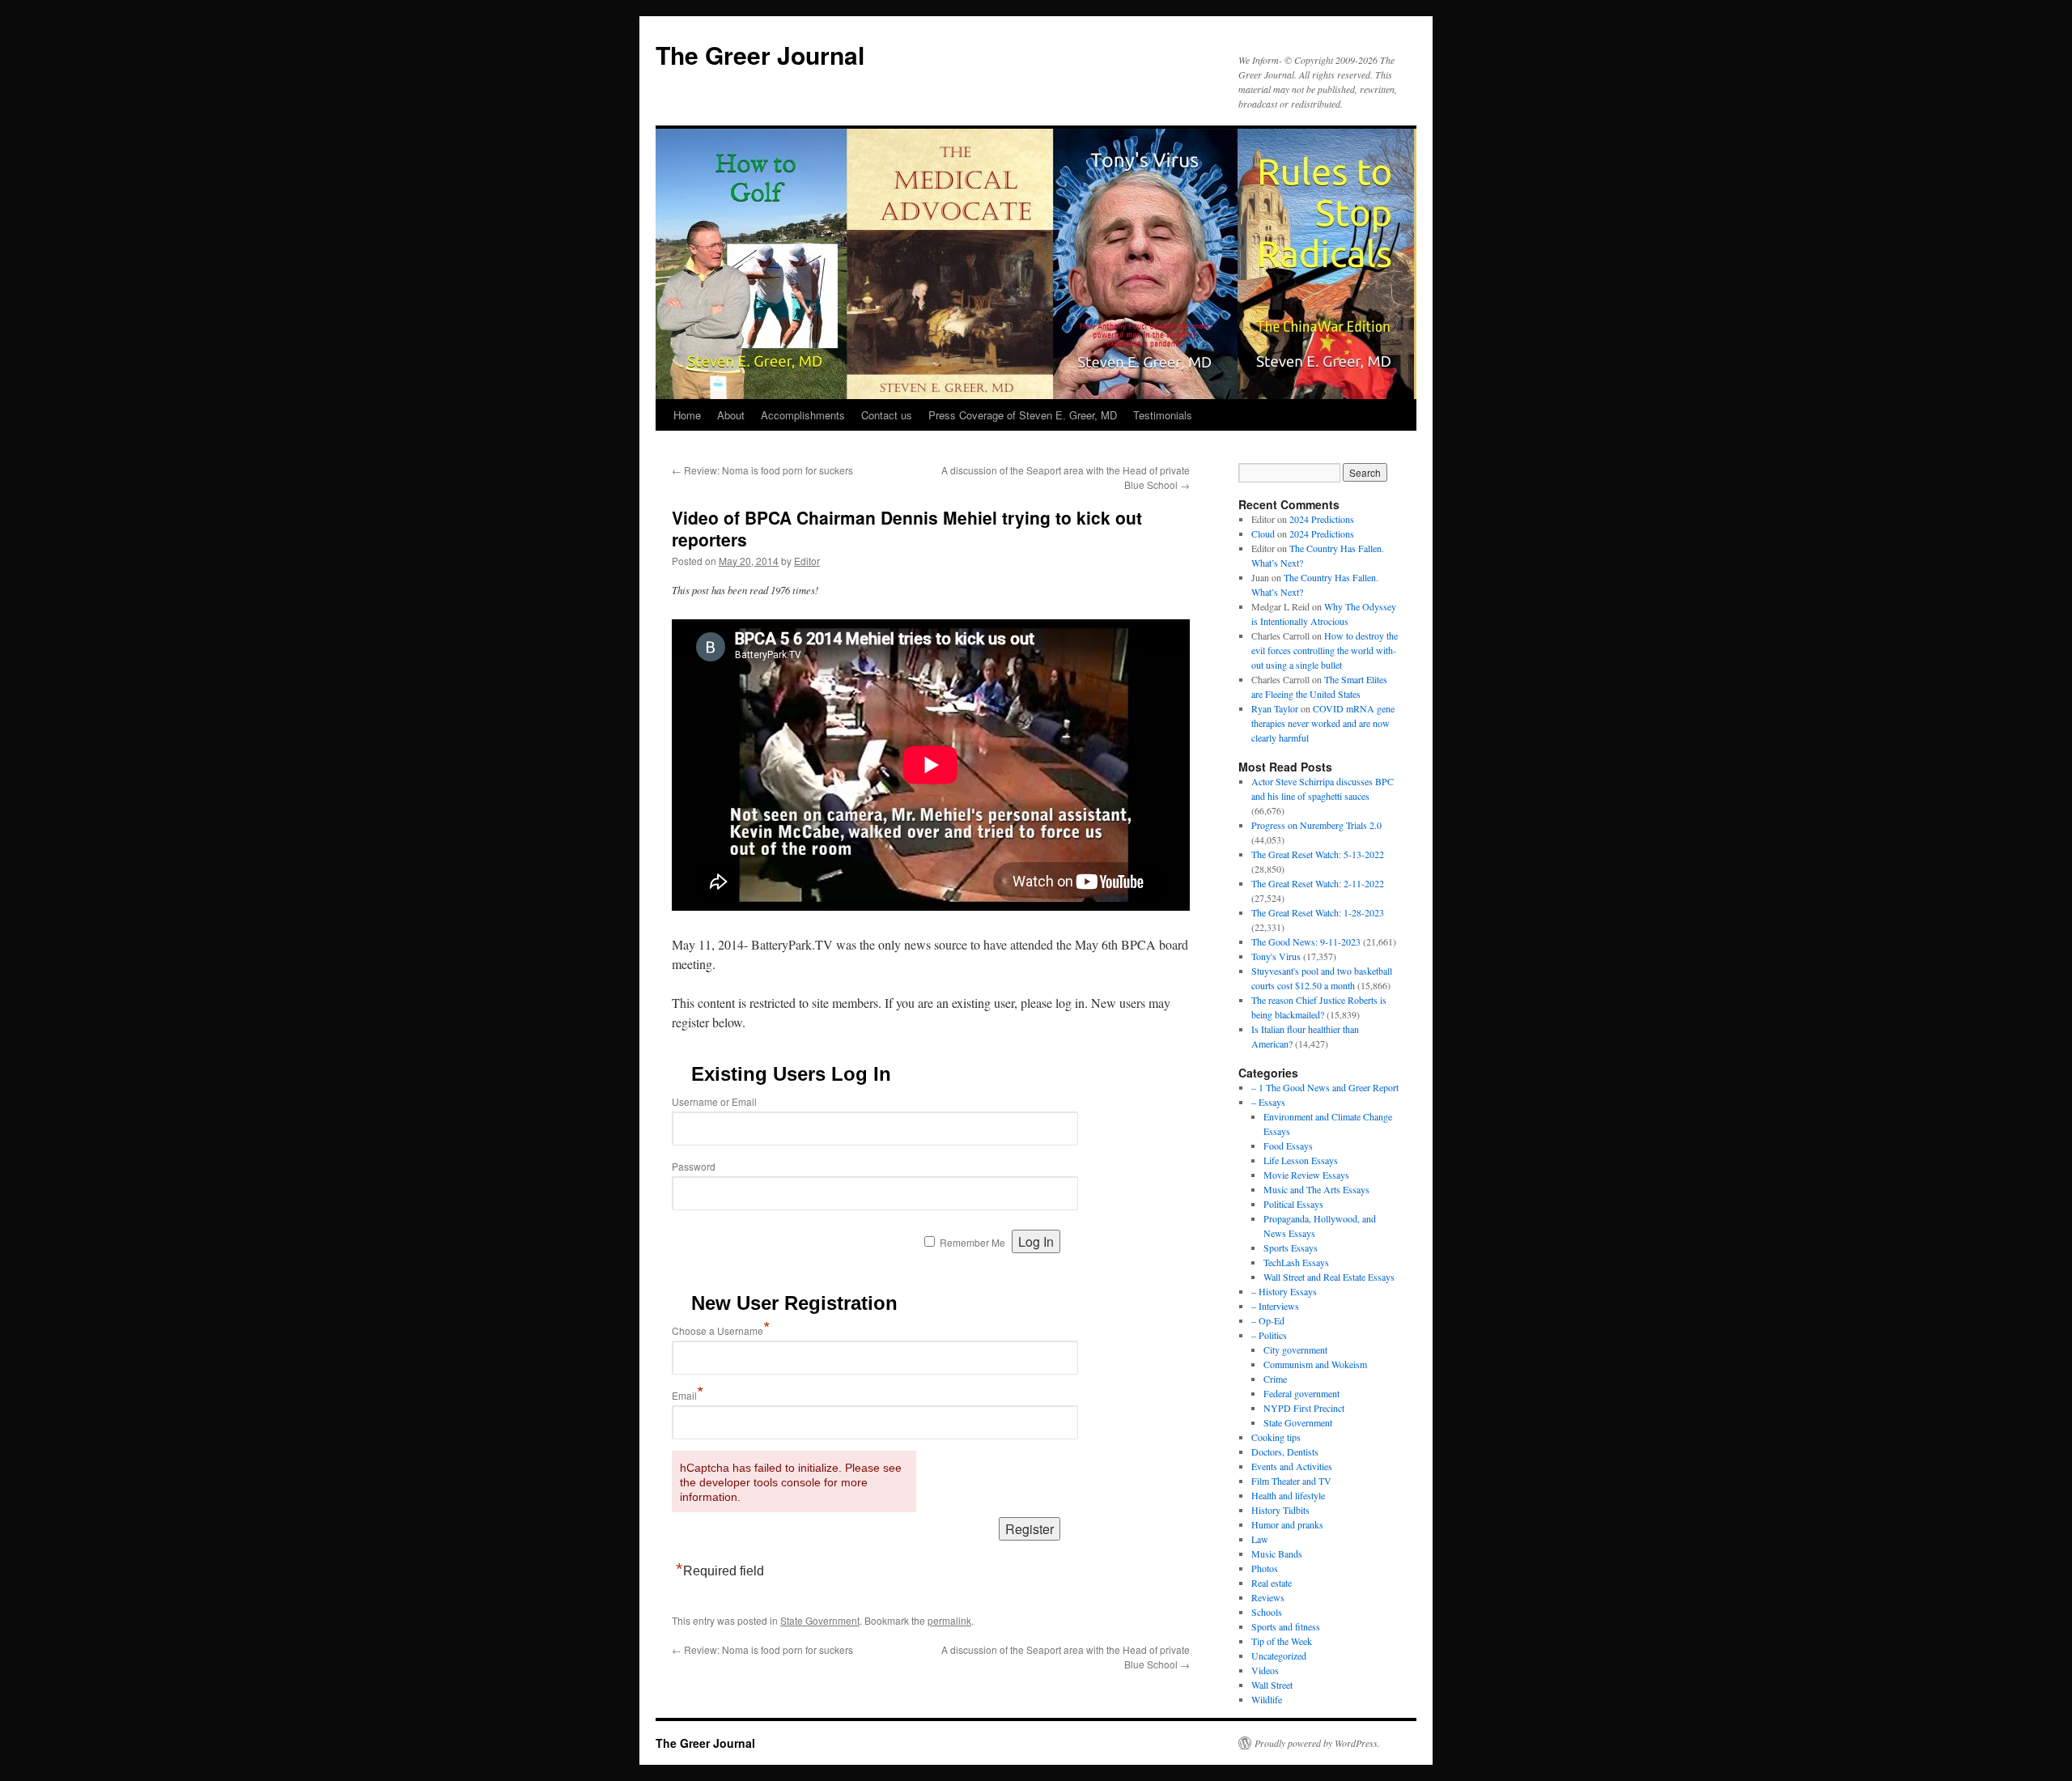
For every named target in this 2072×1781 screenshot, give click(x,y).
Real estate (1272, 1583)
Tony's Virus (1276, 956)
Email (688, 1395)
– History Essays (1284, 1291)
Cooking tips (1276, 1437)
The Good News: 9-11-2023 (1306, 942)
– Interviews (1275, 1306)
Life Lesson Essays (1301, 1160)
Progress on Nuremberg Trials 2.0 (1316, 825)
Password (694, 1166)
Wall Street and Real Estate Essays (1329, 1277)
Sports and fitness (1286, 1626)
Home (687, 415)
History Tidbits (1280, 1510)
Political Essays (1293, 1204)
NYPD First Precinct (1304, 1408)
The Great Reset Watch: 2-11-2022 (1318, 883)
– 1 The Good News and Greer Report (1325, 1087)
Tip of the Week (1282, 1641)
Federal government (1301, 1393)
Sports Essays (1291, 1248)
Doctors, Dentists (1285, 1452)
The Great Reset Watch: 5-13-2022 (1318, 854)
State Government (820, 1620)
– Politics (1269, 1335)
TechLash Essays (1296, 1262)
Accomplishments (803, 415)
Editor (807, 561)
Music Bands (1277, 1554)
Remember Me (972, 1242)
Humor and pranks (1287, 1524)
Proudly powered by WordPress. (1317, 1743)
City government (1295, 1350)
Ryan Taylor (1275, 708)
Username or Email (714, 1101)
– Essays (1268, 1102)
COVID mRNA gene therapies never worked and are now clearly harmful (1323, 723)
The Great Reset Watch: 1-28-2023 (1318, 912)
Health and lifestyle (1288, 1495)
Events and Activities (1292, 1466)
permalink (949, 1620)
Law (1260, 1539)
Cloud (1263, 533)
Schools (1267, 1612)
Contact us (887, 415)
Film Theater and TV (1291, 1481)
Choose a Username (721, 1330)
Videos (1265, 1670)
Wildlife (1267, 1699)
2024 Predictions (1322, 519)
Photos (1265, 1568)
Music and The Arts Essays (1316, 1189)
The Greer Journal (760, 55)
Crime (1275, 1379)
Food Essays (1288, 1146)
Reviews (1268, 1597)
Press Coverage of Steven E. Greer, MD (1023, 415)
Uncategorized (1279, 1656)
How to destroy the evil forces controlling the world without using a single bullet (1325, 650)
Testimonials (1163, 415)
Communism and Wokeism (1315, 1364)
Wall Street (1272, 1685)
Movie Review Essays (1306, 1175)
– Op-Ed (1268, 1320)
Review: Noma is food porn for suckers (762, 470)
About (731, 415)
